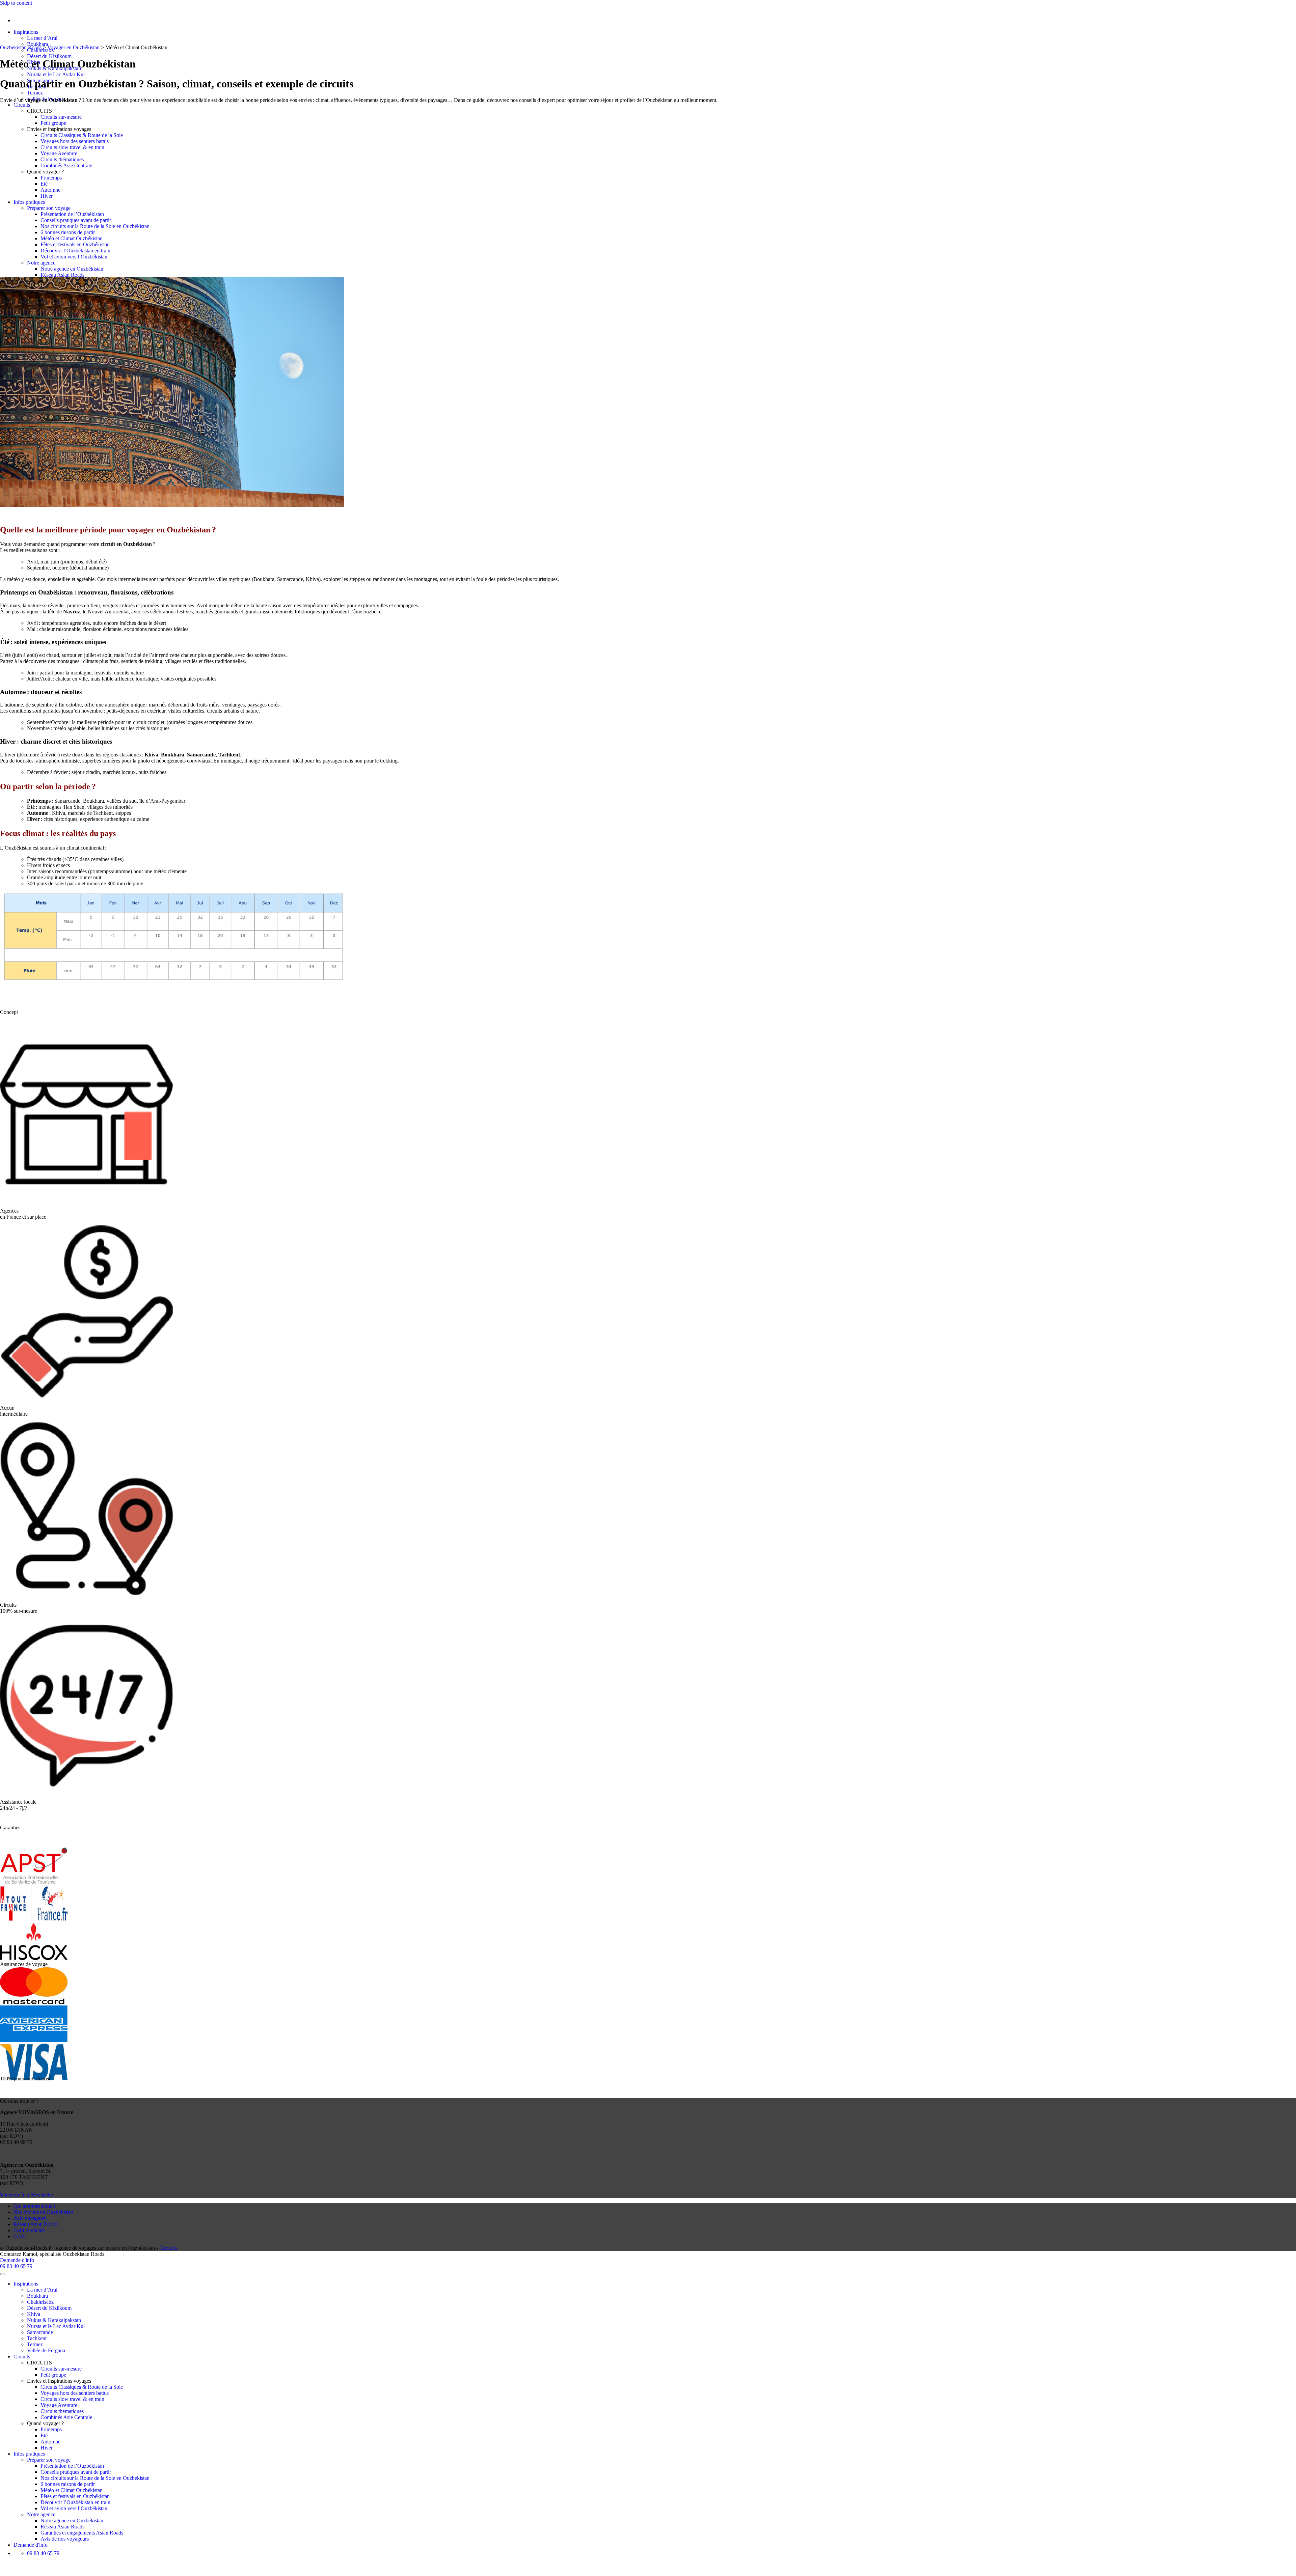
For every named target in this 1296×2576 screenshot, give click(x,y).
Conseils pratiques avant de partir (76, 220)
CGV (19, 2236)
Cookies (168, 2248)
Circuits (22, 105)
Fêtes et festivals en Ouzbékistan (76, 244)
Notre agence (41, 263)
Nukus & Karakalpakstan (54, 2320)
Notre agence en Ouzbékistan (72, 269)
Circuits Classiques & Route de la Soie (82, 135)
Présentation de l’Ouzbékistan (72, 214)
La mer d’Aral (42, 38)
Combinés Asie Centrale (66, 165)
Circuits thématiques (62, 159)
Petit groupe (53, 123)
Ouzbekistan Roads (21, 47)
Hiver (47, 196)
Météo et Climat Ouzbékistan (72, 238)
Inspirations (26, 32)
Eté (44, 184)
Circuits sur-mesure (61, 117)
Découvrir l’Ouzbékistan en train (75, 251)
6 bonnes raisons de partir (68, 232)
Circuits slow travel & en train (72, 147)
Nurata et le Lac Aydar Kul (56, 74)
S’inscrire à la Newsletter (27, 2195)
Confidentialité (29, 2230)
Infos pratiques (29, 202)
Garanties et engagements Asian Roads (82, 2533)
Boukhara (37, 44)
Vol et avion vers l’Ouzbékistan (74, 257)
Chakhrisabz (40, 2302)
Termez (35, 93)
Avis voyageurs (30, 2218)
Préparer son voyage (49, 208)
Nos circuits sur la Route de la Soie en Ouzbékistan (95, 226)
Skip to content (16, 3)
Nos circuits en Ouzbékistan (43, 2212)
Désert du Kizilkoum (49, 56)
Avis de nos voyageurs (65, 2539)
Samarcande (40, 2332)
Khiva (34, 2314)
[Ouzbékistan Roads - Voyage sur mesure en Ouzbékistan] (0, 9)
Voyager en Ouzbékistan (73, 47)
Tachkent (37, 2338)
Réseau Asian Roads (62, 275)
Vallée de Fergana (46, 2350)
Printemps (51, 178)
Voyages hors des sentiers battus (75, 141)
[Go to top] (3, 2274)
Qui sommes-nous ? (35, 2206)
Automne (50, 190)
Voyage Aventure (59, 153)
